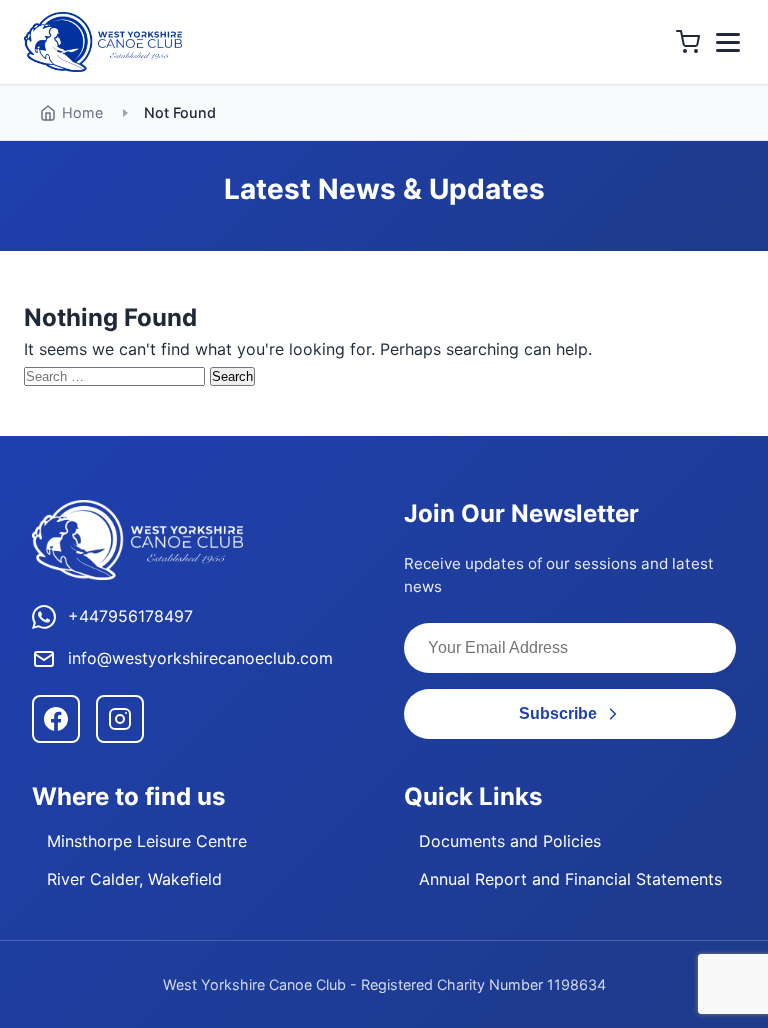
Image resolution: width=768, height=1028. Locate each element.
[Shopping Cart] (688, 42)
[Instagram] (120, 719)
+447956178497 (130, 616)
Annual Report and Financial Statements (570, 879)
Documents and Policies (510, 841)
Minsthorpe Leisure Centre (147, 841)
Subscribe (558, 713)
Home (82, 112)
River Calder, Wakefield (134, 879)
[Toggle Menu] (728, 42)
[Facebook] (56, 719)
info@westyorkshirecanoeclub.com (200, 658)
